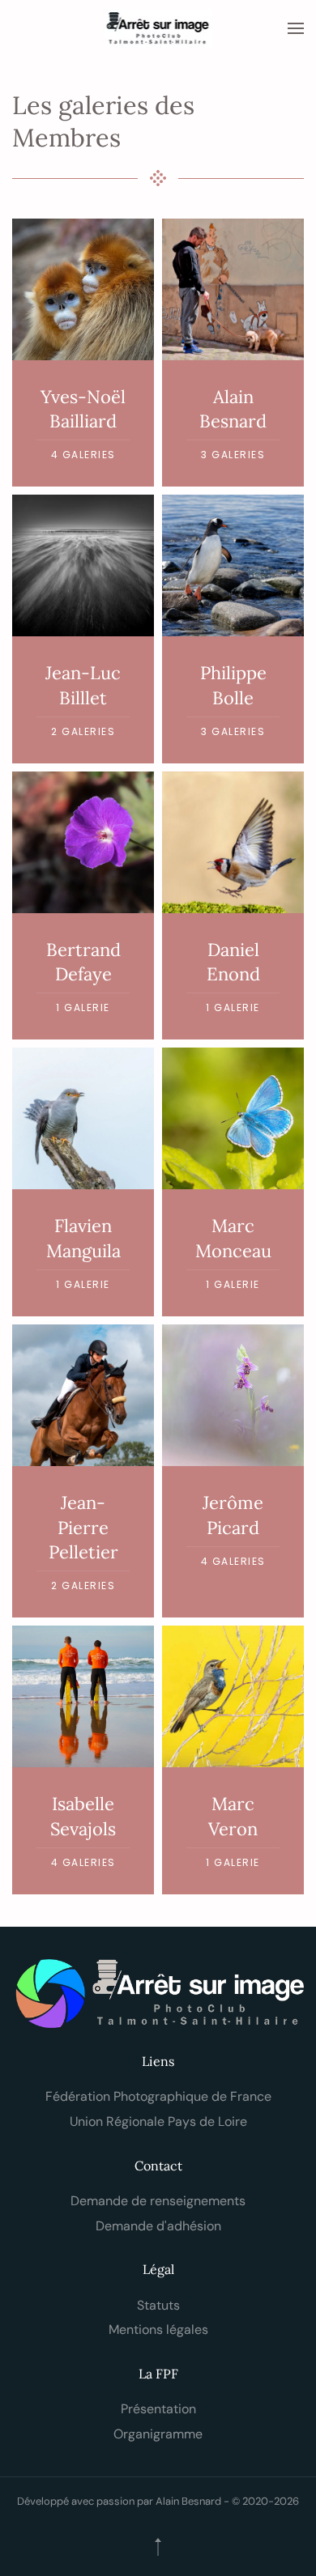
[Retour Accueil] (158, 28)
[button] (296, 28)
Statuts (158, 2305)
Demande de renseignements (158, 2201)
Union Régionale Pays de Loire (158, 2121)
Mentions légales (158, 2329)
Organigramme (158, 2434)
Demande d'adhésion (158, 2226)
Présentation (158, 2409)
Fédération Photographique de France (158, 2096)
